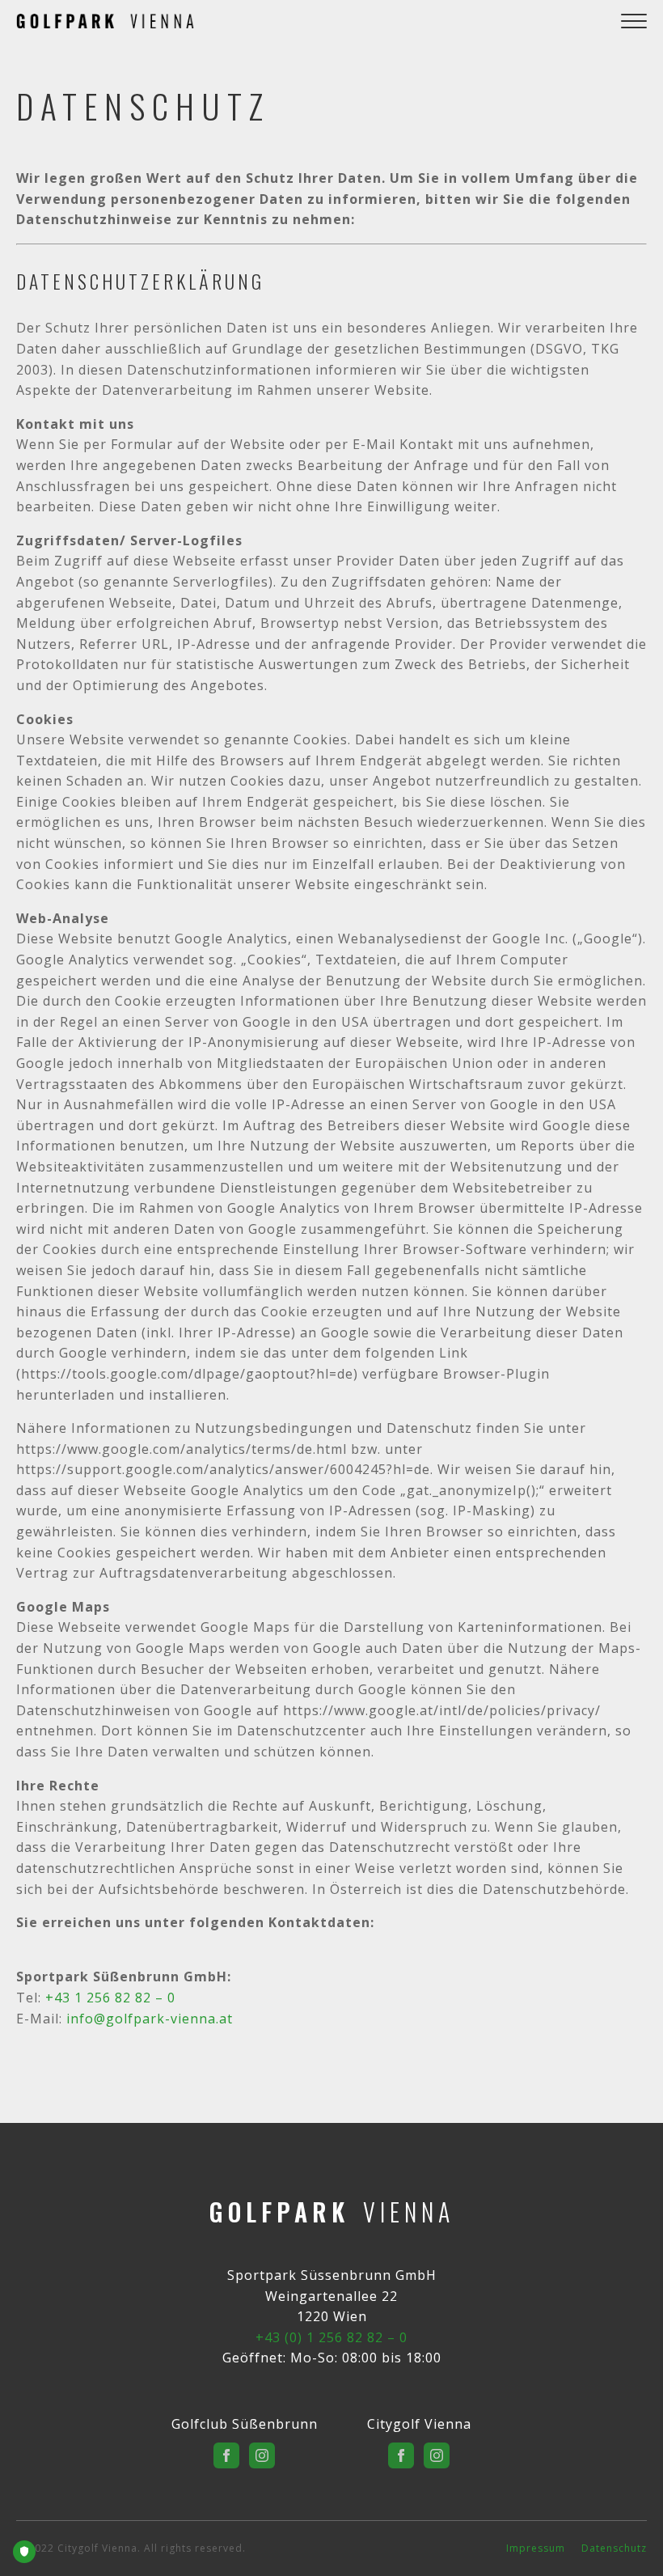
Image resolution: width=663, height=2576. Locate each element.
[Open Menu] (634, 21)
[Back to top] (629, 2542)
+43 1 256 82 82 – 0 (110, 1998)
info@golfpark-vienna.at (150, 2019)
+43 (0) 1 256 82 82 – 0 (331, 2337)
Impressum (536, 2548)
